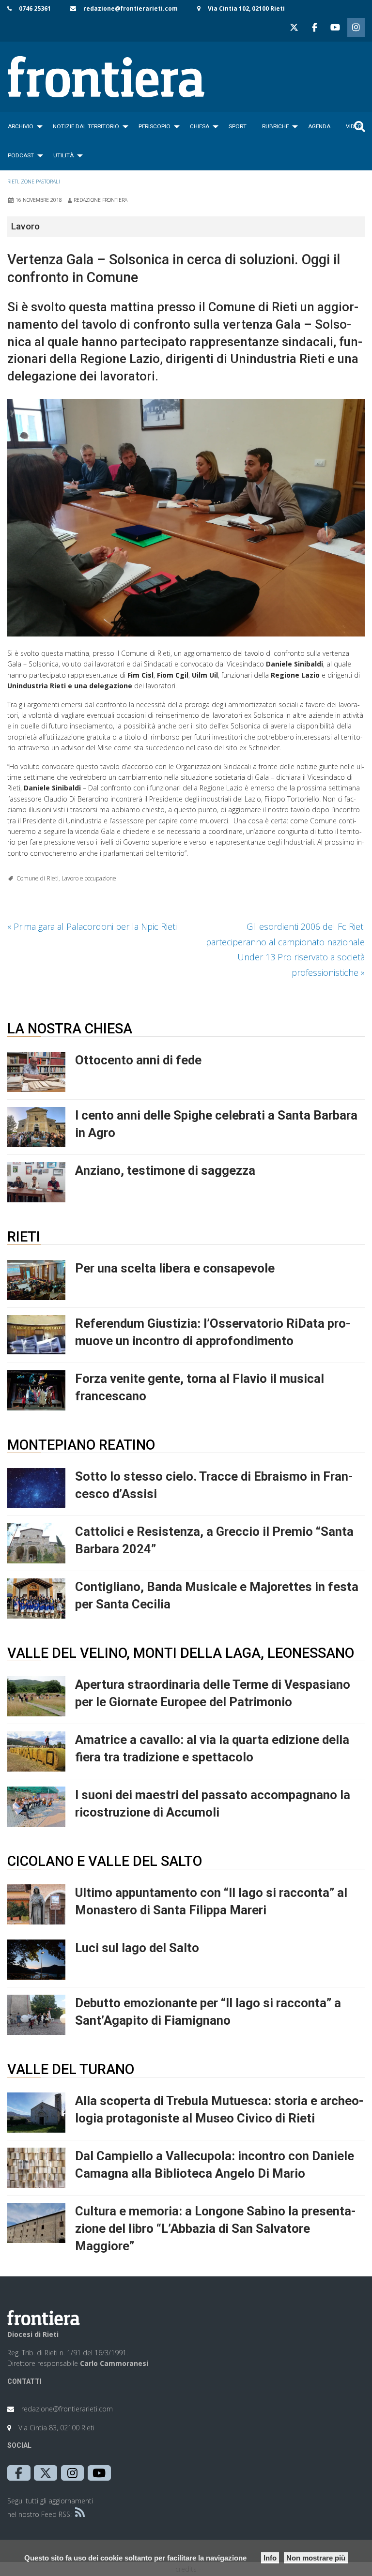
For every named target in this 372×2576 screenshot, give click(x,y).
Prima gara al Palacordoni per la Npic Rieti (92, 926)
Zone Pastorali (40, 182)
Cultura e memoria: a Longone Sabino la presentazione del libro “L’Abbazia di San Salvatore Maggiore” (216, 2228)
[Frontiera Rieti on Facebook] (314, 27)
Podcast (21, 155)
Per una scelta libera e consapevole (175, 1268)
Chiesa (200, 126)
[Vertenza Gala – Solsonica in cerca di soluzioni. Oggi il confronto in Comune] (186, 518)
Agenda (319, 126)
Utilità (63, 155)
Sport (238, 126)
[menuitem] (23, 126)
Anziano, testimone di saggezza (165, 1170)
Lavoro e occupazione (89, 878)
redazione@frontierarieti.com (131, 8)
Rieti (13, 182)
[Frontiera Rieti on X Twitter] (294, 27)
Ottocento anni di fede (138, 1060)
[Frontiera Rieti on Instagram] (356, 27)
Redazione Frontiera (101, 200)
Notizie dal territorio (86, 126)
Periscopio (155, 126)
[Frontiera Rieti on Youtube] (335, 27)
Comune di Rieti (38, 878)
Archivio (21, 126)
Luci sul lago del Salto (137, 1948)
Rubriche (275, 126)
